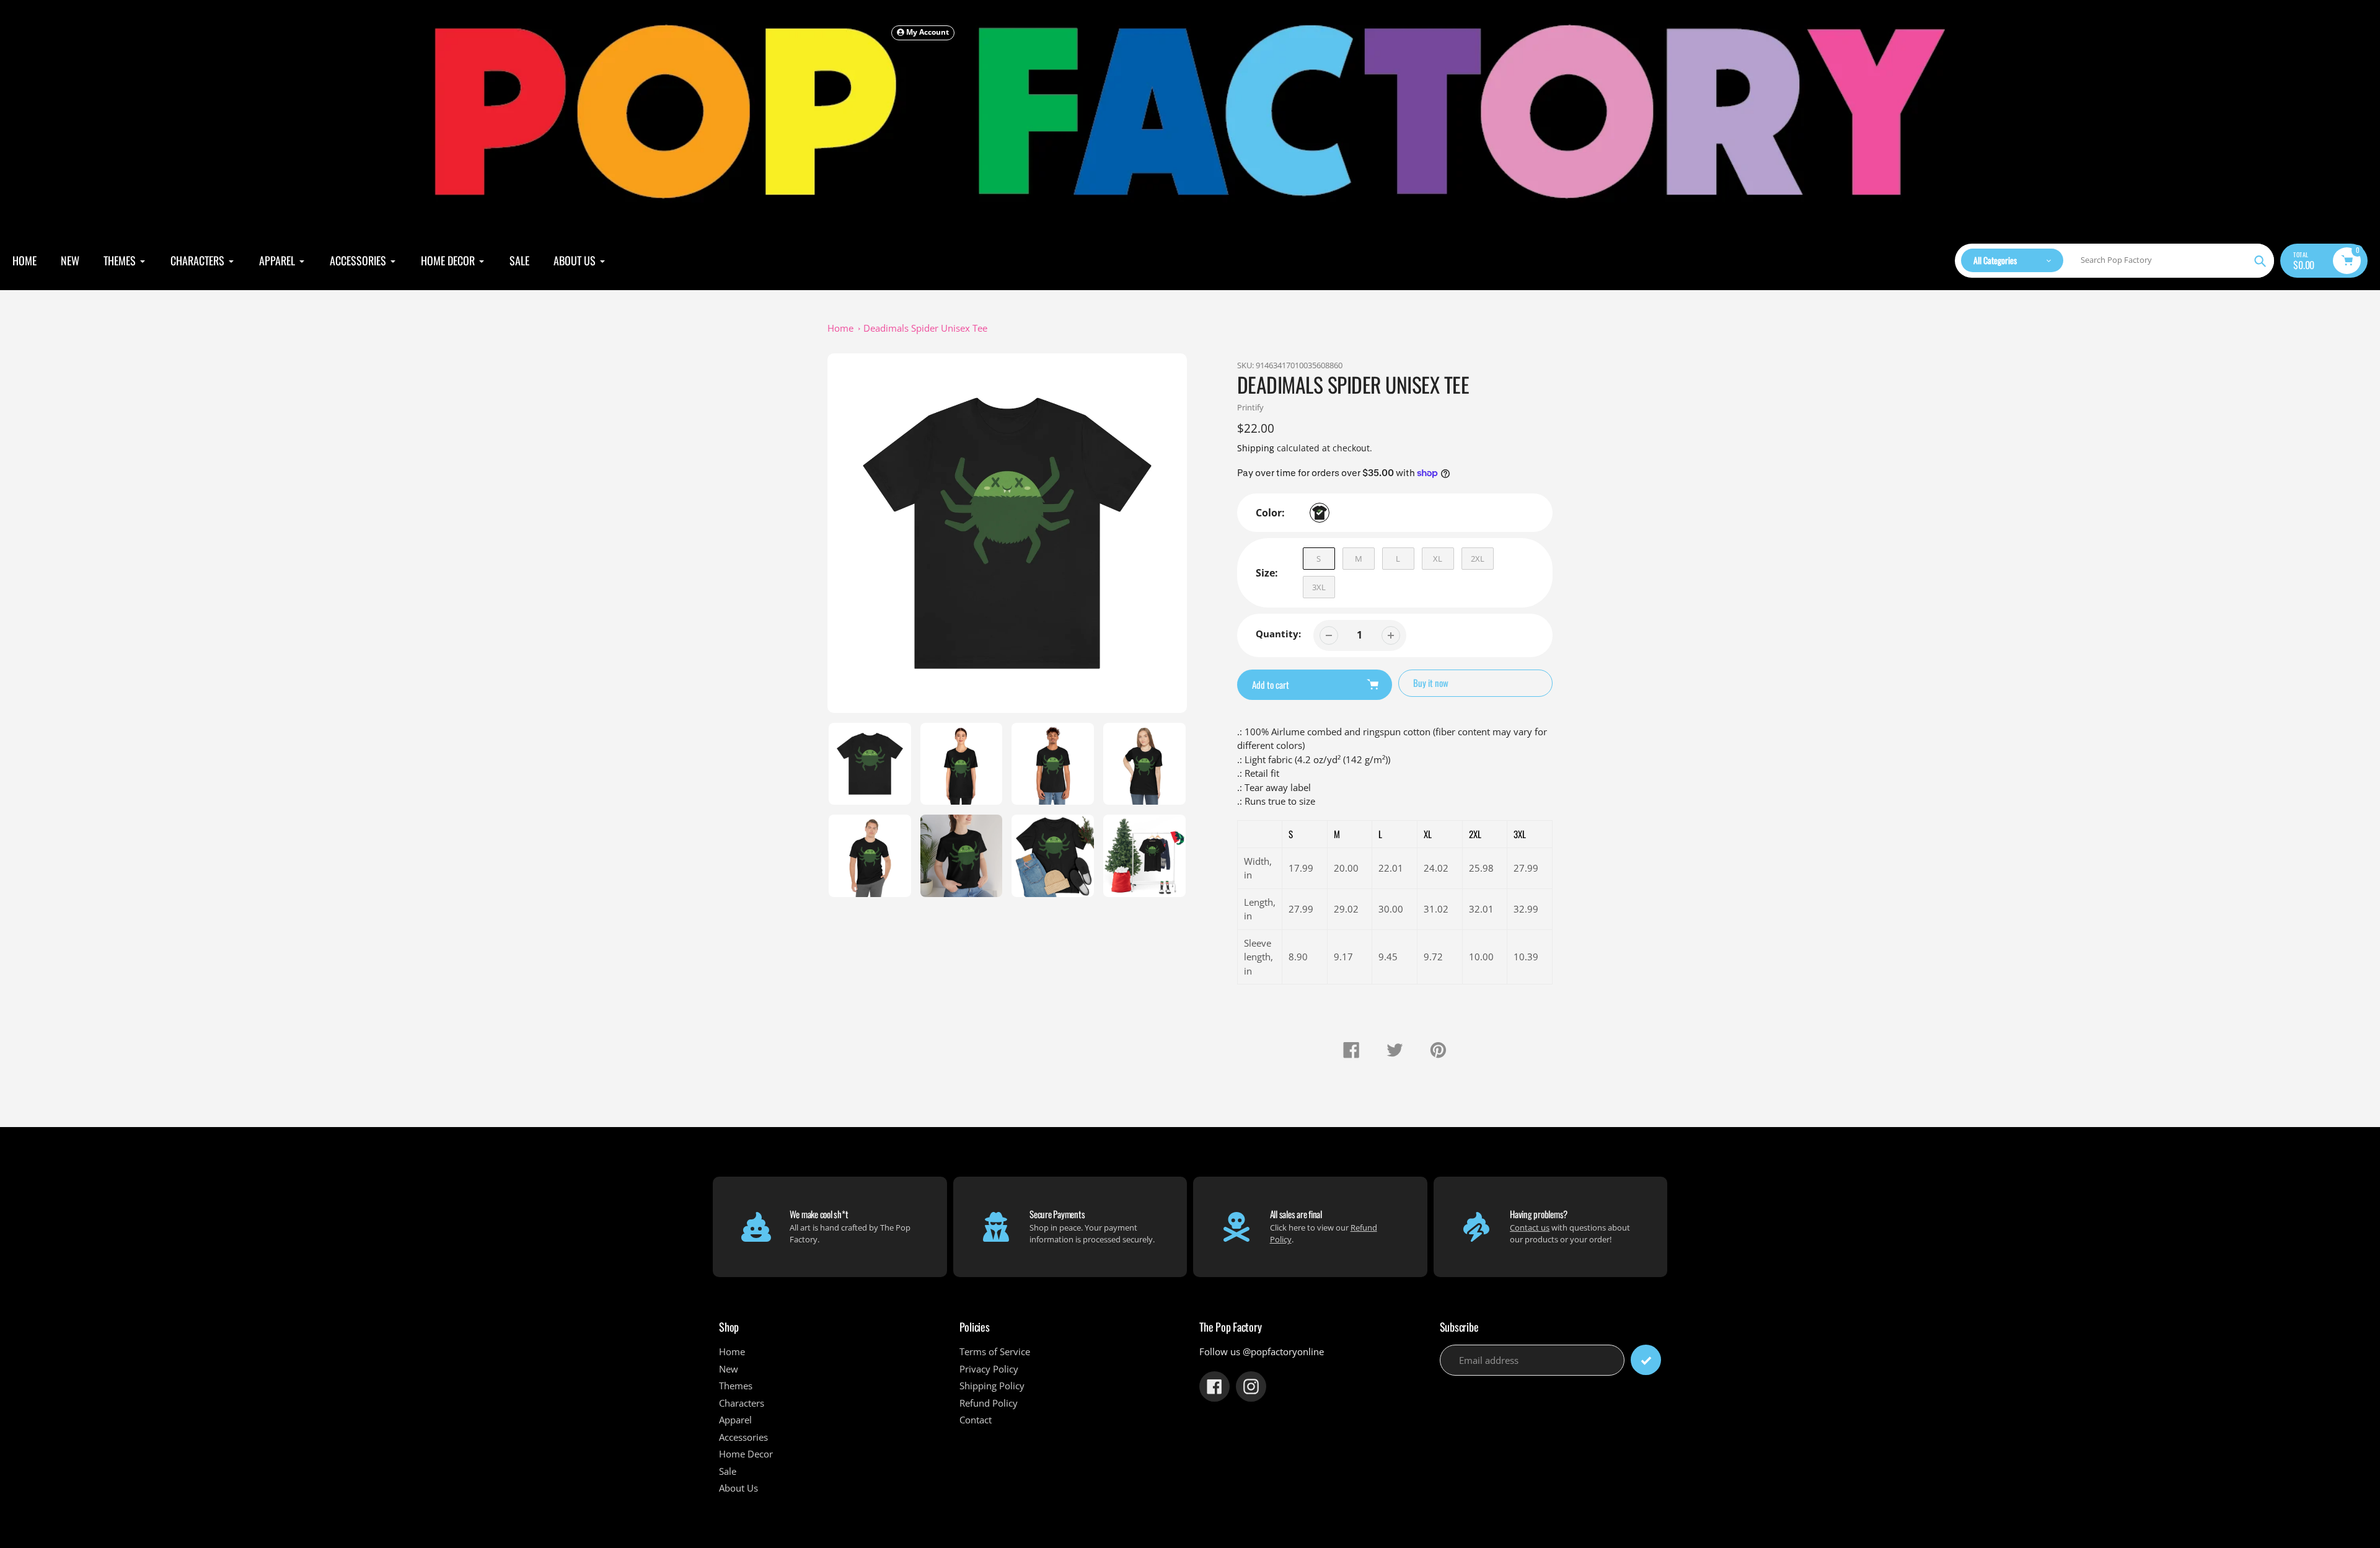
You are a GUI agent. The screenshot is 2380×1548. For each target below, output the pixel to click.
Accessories (743, 1437)
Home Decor (746, 1454)
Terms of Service (995, 1351)
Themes (736, 1386)
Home (840, 328)
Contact (976, 1420)
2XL (1478, 559)
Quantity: (1278, 634)
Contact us (1530, 1227)
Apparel (735, 1420)
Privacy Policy (989, 1369)
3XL (1319, 587)
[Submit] (1646, 1360)
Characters (742, 1403)
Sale (728, 1471)
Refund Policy (989, 1403)
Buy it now (1431, 683)
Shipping (1256, 448)
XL (1438, 559)
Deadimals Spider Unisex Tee (925, 328)
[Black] (1320, 513)
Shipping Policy (992, 1386)
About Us (738, 1488)
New (729, 1369)
